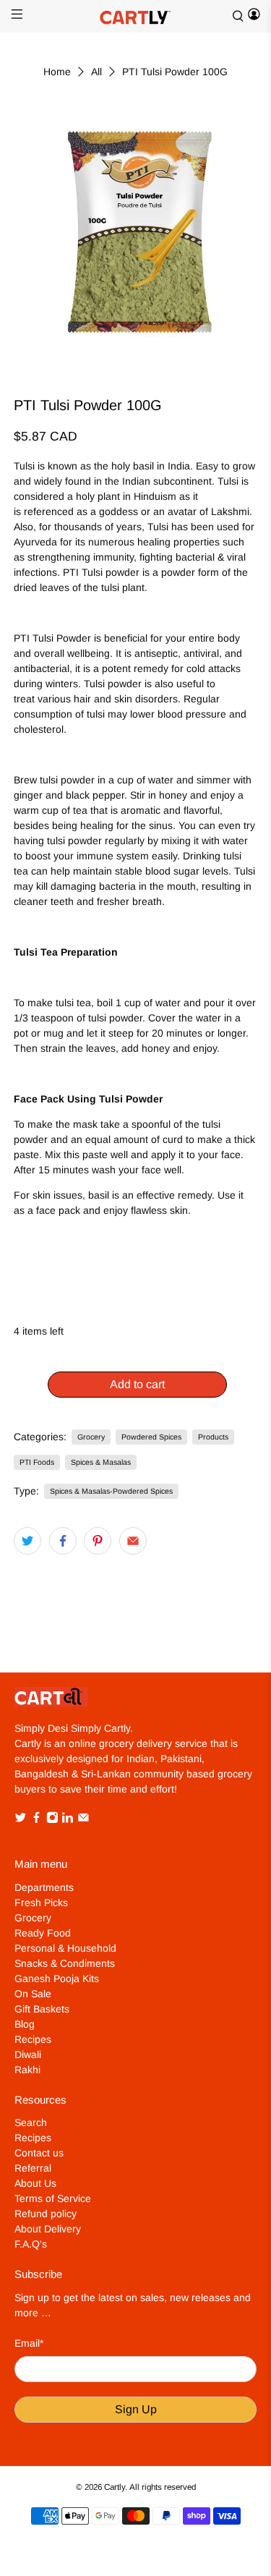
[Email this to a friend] (133, 1541)
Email (29, 2343)
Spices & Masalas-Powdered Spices (111, 1491)
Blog (25, 2024)
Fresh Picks (41, 1903)
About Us (35, 2183)
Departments (44, 1887)
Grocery (91, 1437)
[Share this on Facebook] (63, 1541)
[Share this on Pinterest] (98, 1541)
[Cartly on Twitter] (21, 1819)
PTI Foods (37, 1462)
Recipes (33, 2039)
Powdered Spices (151, 1437)
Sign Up (136, 2409)
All (96, 72)
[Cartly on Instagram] (52, 1819)
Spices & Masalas (101, 1462)
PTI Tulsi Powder (52, 638)
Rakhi (27, 2070)
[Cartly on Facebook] (36, 1819)
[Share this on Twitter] (27, 1541)
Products (213, 1437)
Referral (33, 2168)
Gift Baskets (42, 2009)
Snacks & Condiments (65, 1963)
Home (57, 72)
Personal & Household (65, 1948)
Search (31, 2122)
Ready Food (43, 1933)
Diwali (28, 2054)
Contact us (39, 2153)
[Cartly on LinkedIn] (68, 1819)
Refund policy (46, 2214)
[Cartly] (136, 16)
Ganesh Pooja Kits (57, 1978)
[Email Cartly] (83, 1819)
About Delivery (48, 2229)
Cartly (115, 2487)
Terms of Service (53, 2198)
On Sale (33, 1994)
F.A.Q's (31, 2244)
